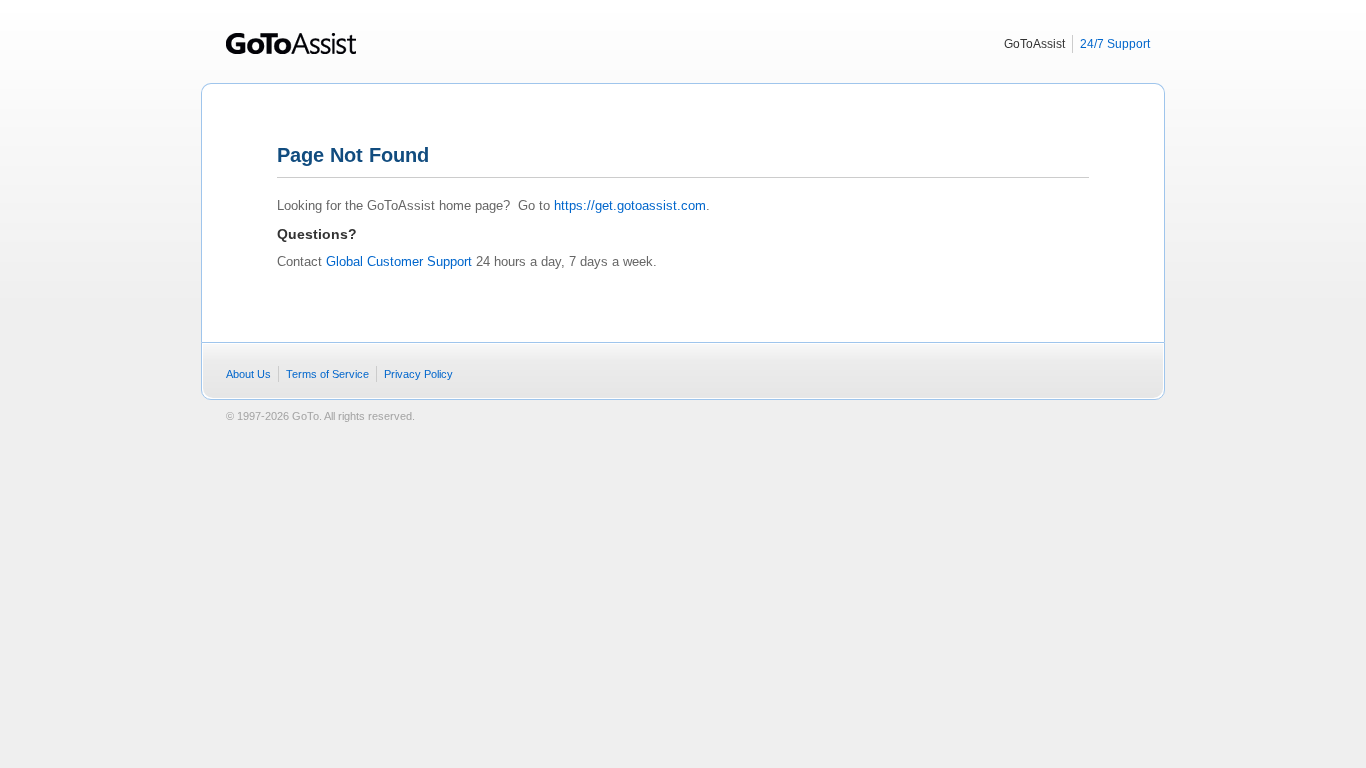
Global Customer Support (399, 261)
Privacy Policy (418, 374)
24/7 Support (1115, 44)
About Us (248, 374)
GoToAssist (292, 50)
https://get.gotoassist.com (630, 205)
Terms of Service (327, 374)
